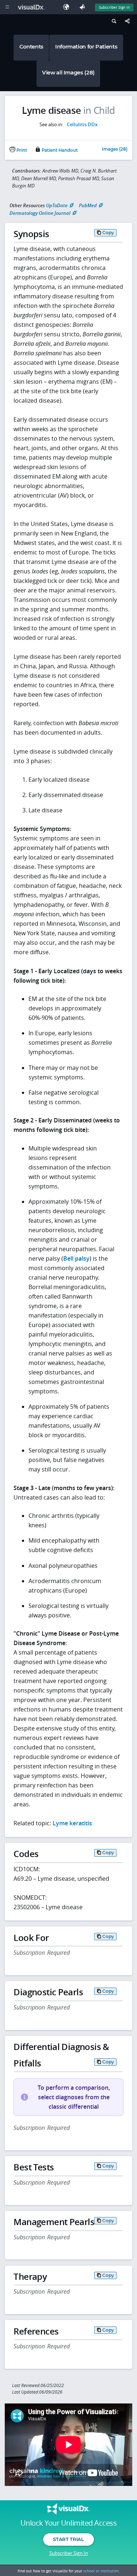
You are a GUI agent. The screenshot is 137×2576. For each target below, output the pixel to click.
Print (21, 150)
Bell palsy (76, 1258)
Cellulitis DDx (82, 124)
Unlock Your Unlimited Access (68, 2523)
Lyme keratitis (72, 1823)
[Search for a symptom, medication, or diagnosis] (113, 22)
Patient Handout (59, 150)
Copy (108, 233)
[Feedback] (84, 7)
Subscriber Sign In (114, 7)
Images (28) (115, 150)
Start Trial (68, 2539)
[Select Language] (68, 7)
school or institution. (102, 2571)
